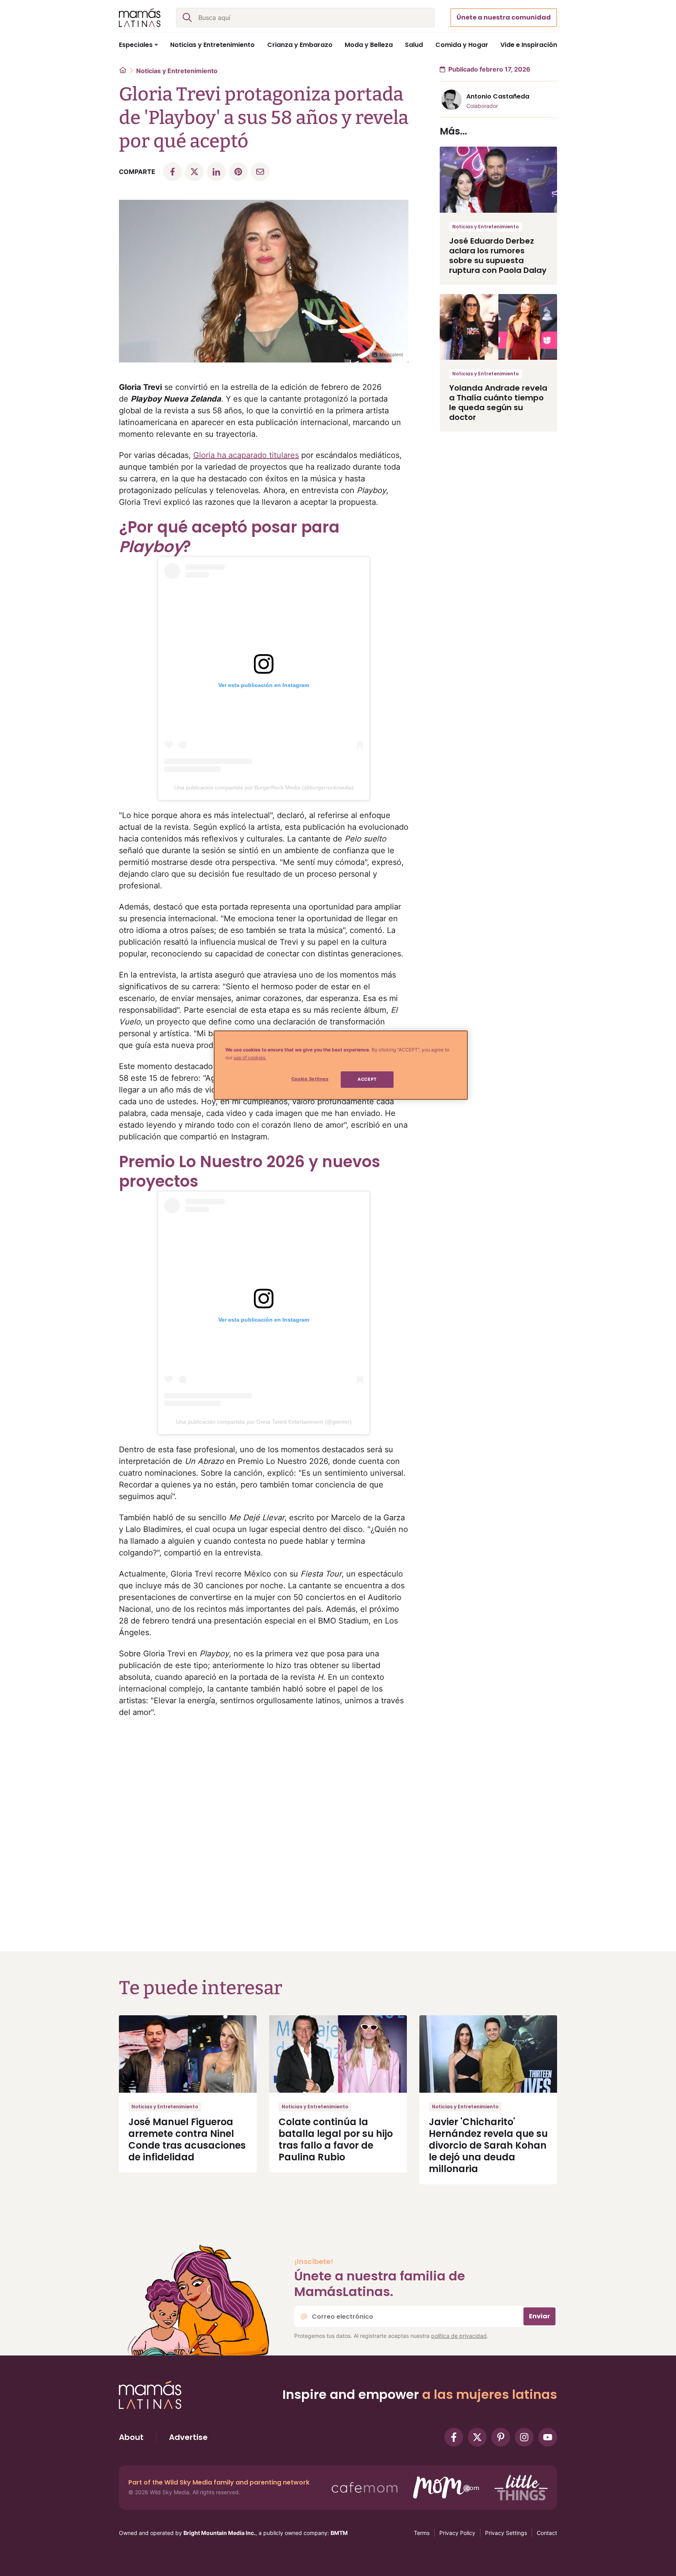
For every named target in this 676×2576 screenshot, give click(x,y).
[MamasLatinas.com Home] (140, 18)
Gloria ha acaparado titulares (246, 455)
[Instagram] (524, 2437)
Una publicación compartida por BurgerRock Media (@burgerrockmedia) (264, 788)
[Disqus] (264, 1825)
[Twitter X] (477, 2437)
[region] (341, 1065)
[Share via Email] (260, 172)
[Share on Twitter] (194, 172)
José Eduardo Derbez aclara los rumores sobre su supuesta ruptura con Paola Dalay (498, 256)
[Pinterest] (501, 2437)
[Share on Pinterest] (238, 172)
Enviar (539, 2316)
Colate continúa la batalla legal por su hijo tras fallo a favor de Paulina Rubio (336, 2139)
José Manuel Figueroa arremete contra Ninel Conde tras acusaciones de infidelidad (187, 2139)
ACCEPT (367, 1079)
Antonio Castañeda (498, 96)
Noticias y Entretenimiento (177, 71)
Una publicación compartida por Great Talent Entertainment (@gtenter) (264, 1422)
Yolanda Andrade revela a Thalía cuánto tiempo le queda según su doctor (498, 403)
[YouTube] (548, 2437)
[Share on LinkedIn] (216, 172)
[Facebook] (454, 2437)
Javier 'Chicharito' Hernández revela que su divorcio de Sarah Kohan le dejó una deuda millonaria (488, 2145)
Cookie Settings (310, 1079)
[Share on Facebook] (173, 172)
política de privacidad (459, 2336)
